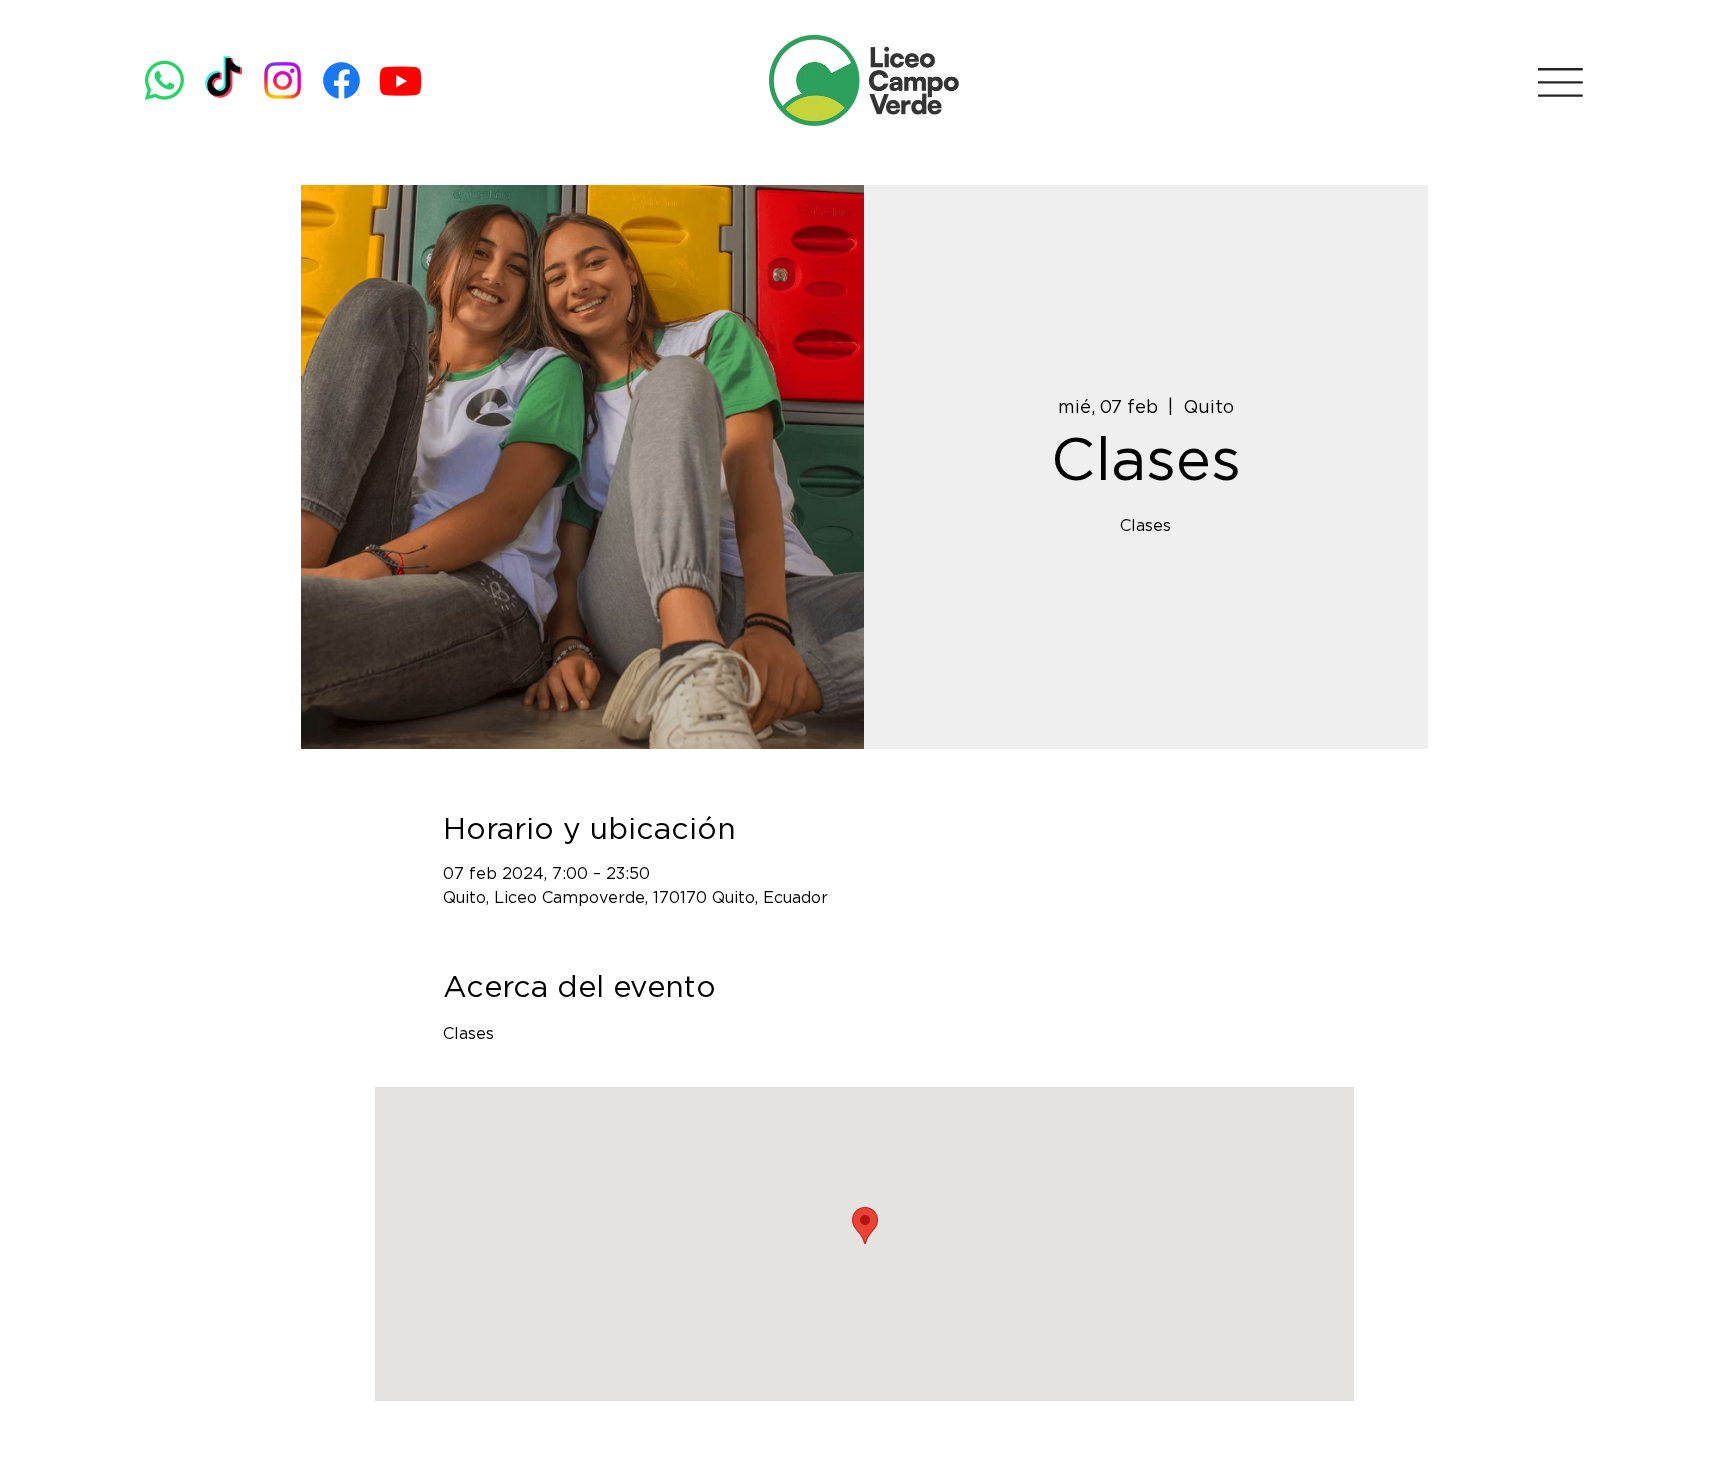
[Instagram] (282, 80)
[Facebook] (341, 80)
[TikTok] (223, 80)
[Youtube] (400, 80)
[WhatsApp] (164, 80)
